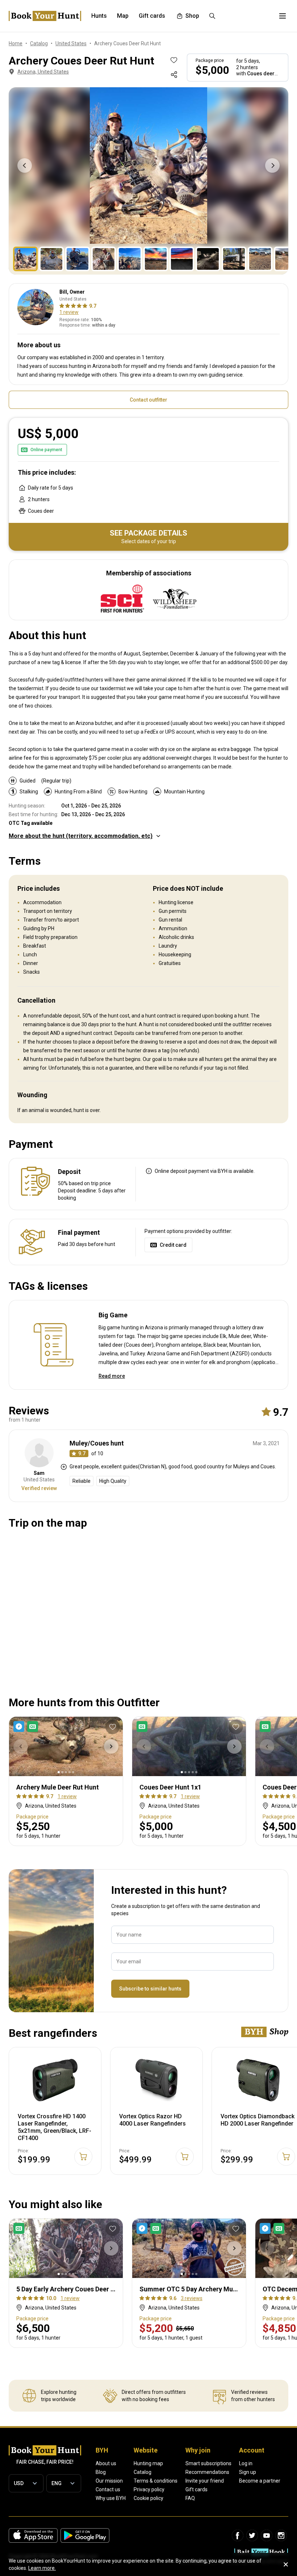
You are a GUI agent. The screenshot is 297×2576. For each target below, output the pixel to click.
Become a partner (260, 2481)
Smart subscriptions (208, 2463)
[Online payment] (143, 1727)
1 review (69, 312)
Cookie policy (148, 2498)
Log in (246, 2463)
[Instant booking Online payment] (27, 1727)
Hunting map (148, 2463)
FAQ (190, 2498)
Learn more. (42, 2568)
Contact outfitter (148, 400)
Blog (101, 2472)
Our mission (109, 2481)
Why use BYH (111, 2498)
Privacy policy (149, 2489)
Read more (112, 1376)
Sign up (248, 2472)
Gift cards (196, 2489)
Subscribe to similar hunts (150, 1989)
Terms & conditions (156, 2481)
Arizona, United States (43, 72)
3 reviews (192, 2298)
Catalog (143, 2472)
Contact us (108, 2489)
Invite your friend (205, 2481)
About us (106, 2463)
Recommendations (207, 2472)
